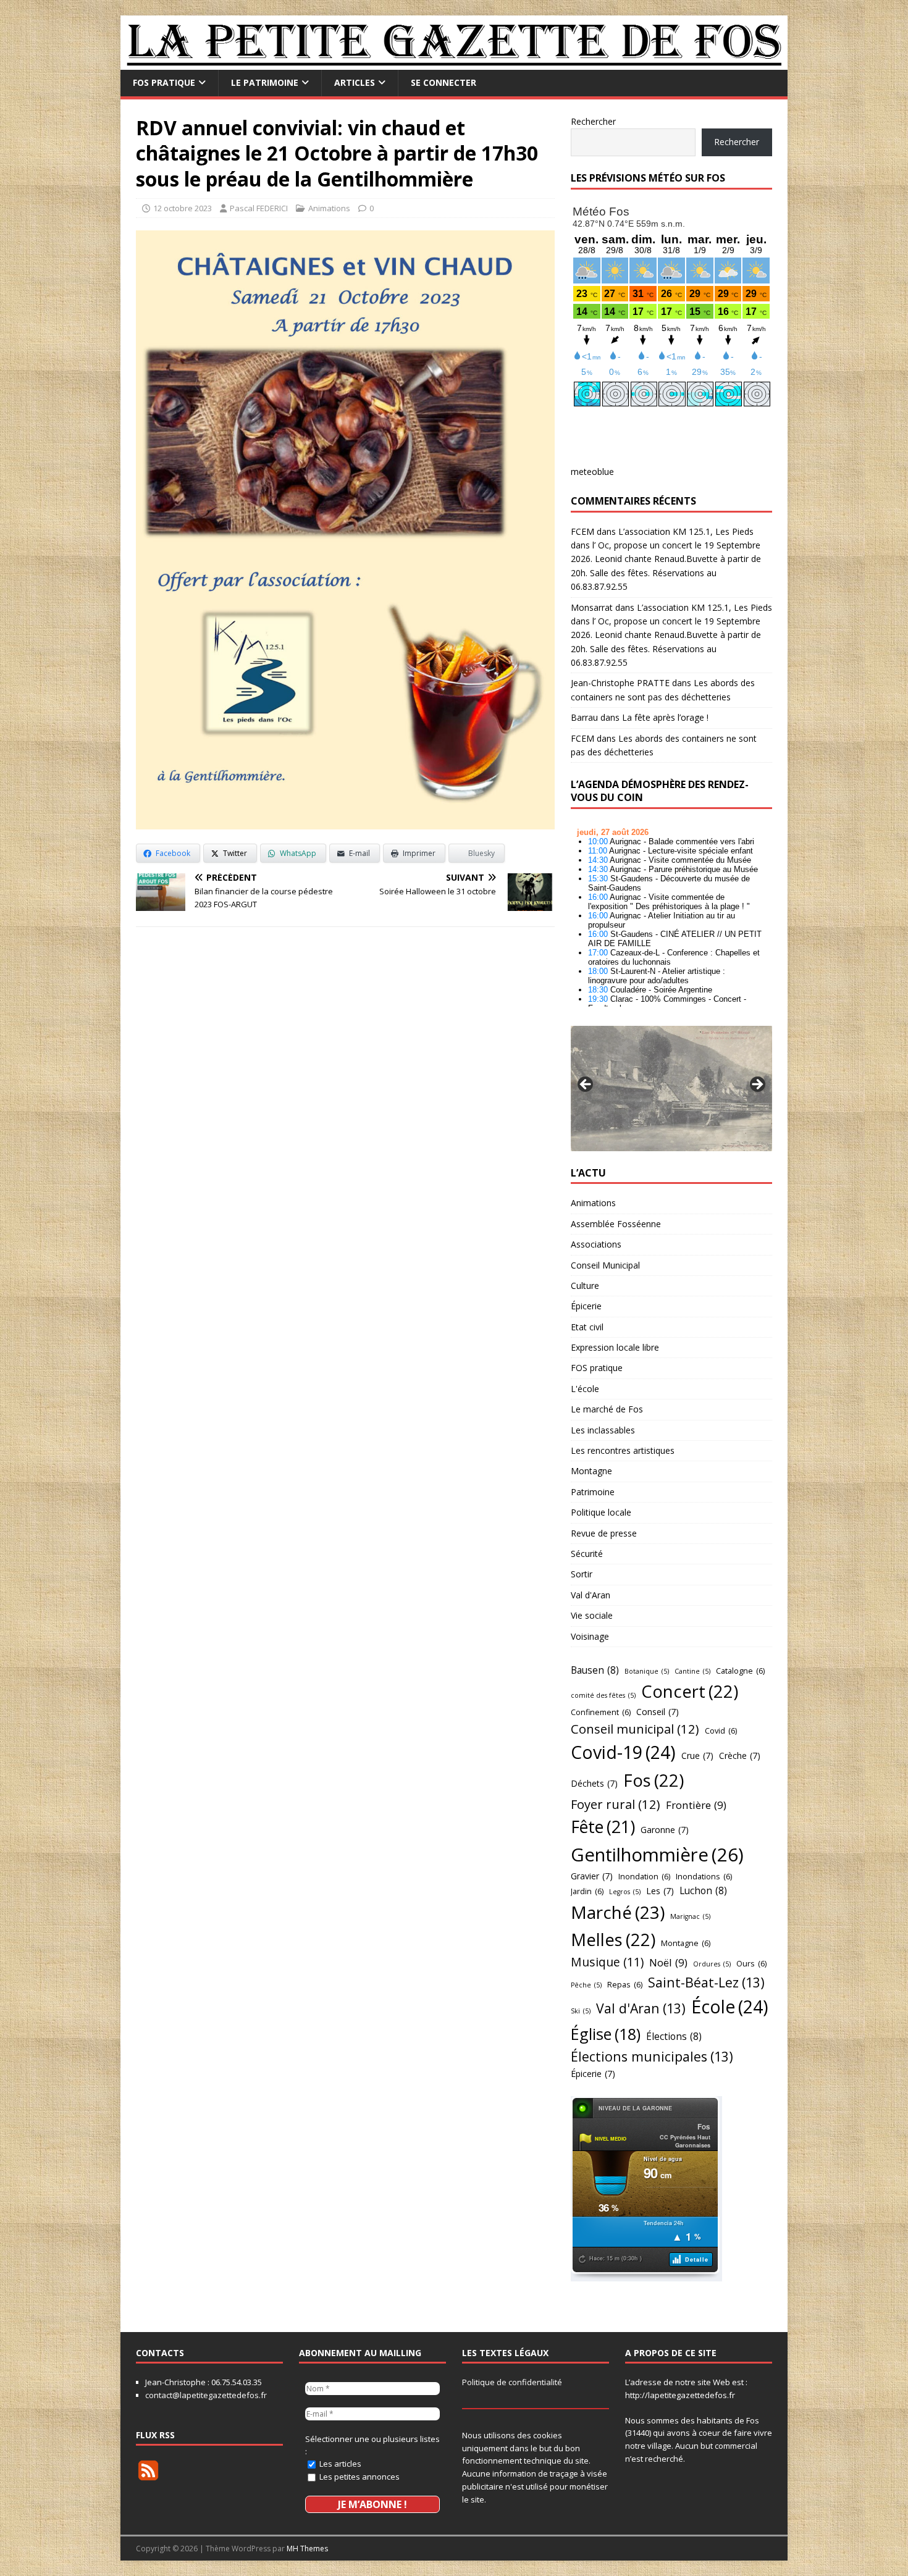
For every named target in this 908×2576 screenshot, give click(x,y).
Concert (690, 1691)
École (730, 2007)
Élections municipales (652, 2056)
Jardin (587, 1891)
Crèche (740, 1756)
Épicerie (586, 1306)
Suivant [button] (757, 1085)
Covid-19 (623, 1752)
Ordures (712, 1964)
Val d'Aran (591, 1595)
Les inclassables (603, 1430)
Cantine (692, 1671)
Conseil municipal (635, 1729)
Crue (697, 1756)
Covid (721, 1731)
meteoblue (592, 472)
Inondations (704, 1876)
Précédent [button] (586, 1085)
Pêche (586, 1985)
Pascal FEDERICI (259, 208)
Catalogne (740, 1671)
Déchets (594, 1783)
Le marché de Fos (607, 1409)
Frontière (696, 1805)
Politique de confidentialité (512, 2382)
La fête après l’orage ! (665, 717)
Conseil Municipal (605, 1265)
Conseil (658, 1712)
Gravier (592, 1876)
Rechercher (593, 121)
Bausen (595, 1670)
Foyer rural (616, 1804)
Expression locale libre (615, 1347)
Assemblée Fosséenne (616, 1224)
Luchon (703, 1890)
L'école (585, 1389)
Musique (607, 1962)
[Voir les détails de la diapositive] (671, 1088)
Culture (585, 1286)
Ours (751, 1963)
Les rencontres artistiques (623, 1450)
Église (606, 2034)
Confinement (601, 1712)
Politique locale (601, 1512)
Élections (674, 2036)
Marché (618, 1912)
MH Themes (307, 2549)
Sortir (582, 1574)
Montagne (591, 1471)
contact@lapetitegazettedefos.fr (206, 2395)
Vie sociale (592, 1615)
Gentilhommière (657, 1855)
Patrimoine (593, 1492)
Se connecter (443, 82)
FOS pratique (164, 82)
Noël (668, 1962)
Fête (603, 1827)
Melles (613, 1940)
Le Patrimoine (265, 82)
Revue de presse (604, 1533)
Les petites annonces (359, 2477)
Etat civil (587, 1327)
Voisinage (590, 1636)
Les (660, 1891)
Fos (654, 1780)
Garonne (665, 1830)
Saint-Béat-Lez (706, 1982)
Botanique (647, 1671)
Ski (581, 2011)
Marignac (690, 1916)
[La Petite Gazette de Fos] (454, 63)
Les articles (339, 2464)
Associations (596, 1244)
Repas (625, 1984)
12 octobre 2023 (183, 208)
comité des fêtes (603, 1695)
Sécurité (587, 1554)
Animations (329, 208)
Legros (625, 1892)
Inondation (644, 1876)
